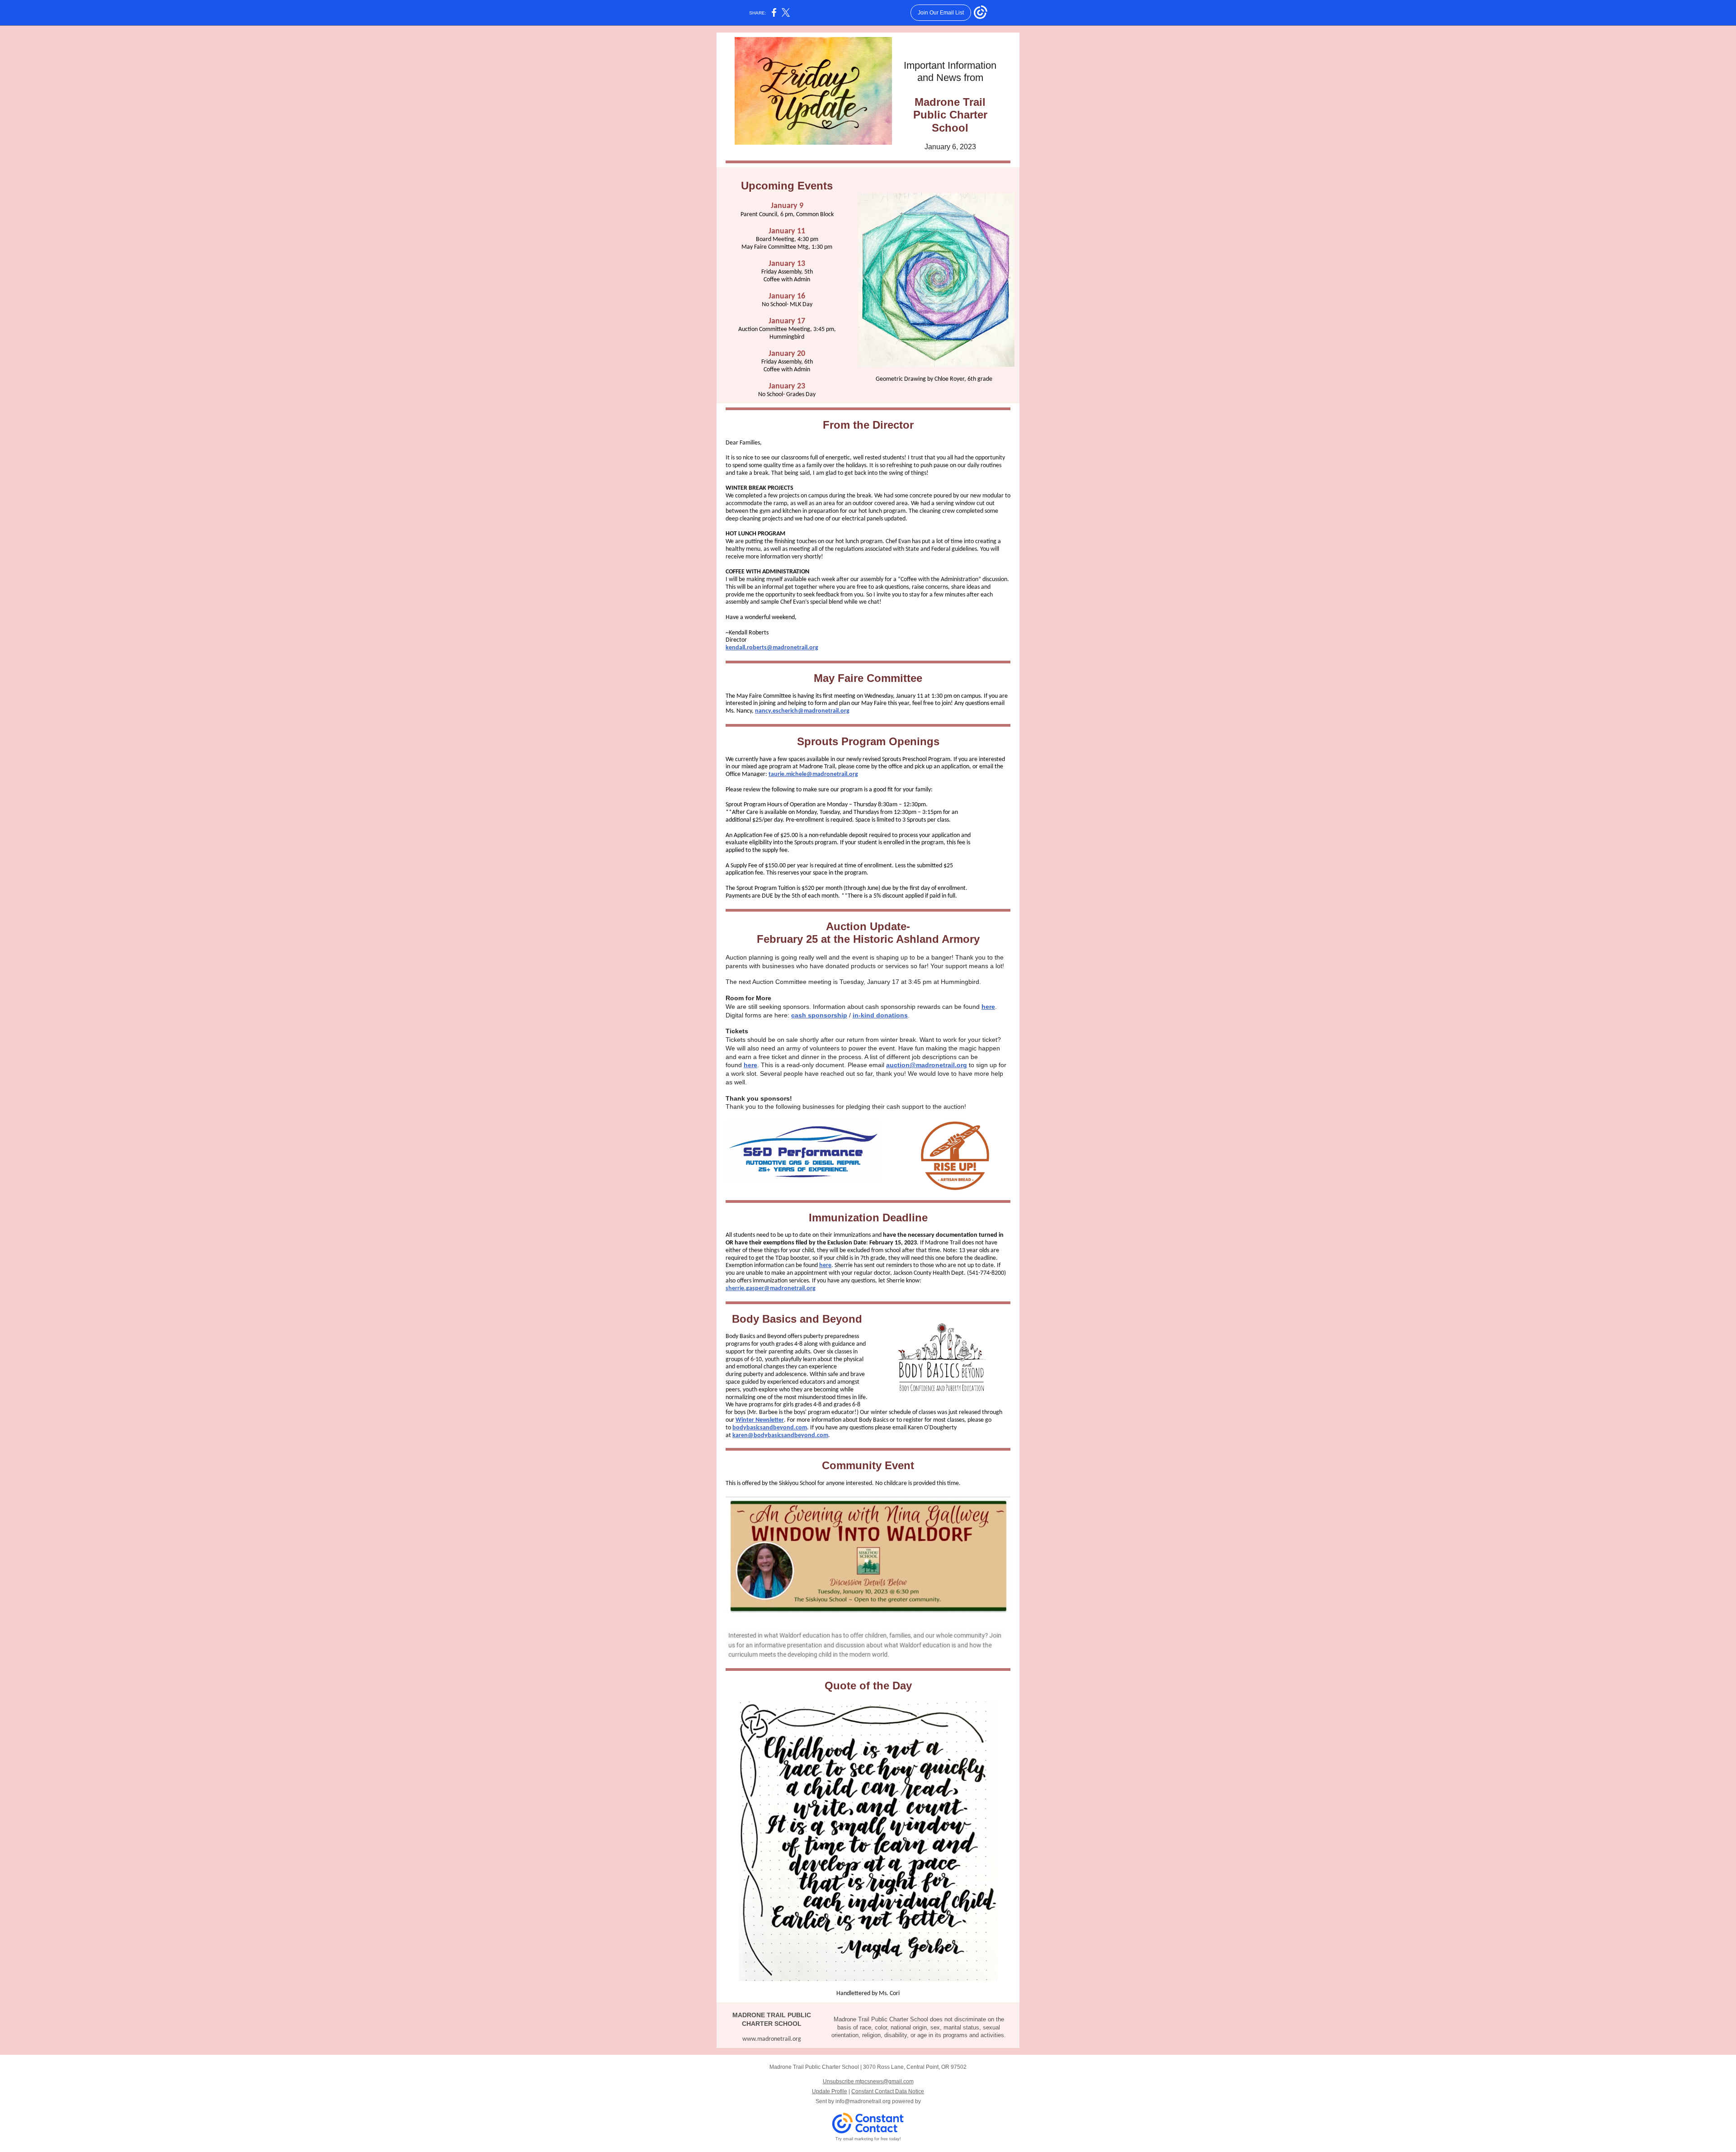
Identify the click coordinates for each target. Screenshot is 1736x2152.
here (988, 1007)
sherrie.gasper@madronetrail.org (771, 1289)
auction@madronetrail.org (927, 1065)
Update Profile (830, 2091)
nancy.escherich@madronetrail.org (802, 711)
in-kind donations (880, 1015)
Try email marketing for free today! (868, 2139)
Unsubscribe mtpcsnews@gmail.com (868, 2081)
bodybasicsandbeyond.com (770, 1428)
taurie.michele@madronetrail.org (813, 774)
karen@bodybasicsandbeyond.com (780, 1435)
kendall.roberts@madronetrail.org (772, 648)
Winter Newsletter (760, 1420)
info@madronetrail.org (863, 2101)
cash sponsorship (819, 1015)
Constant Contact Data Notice (888, 2091)
